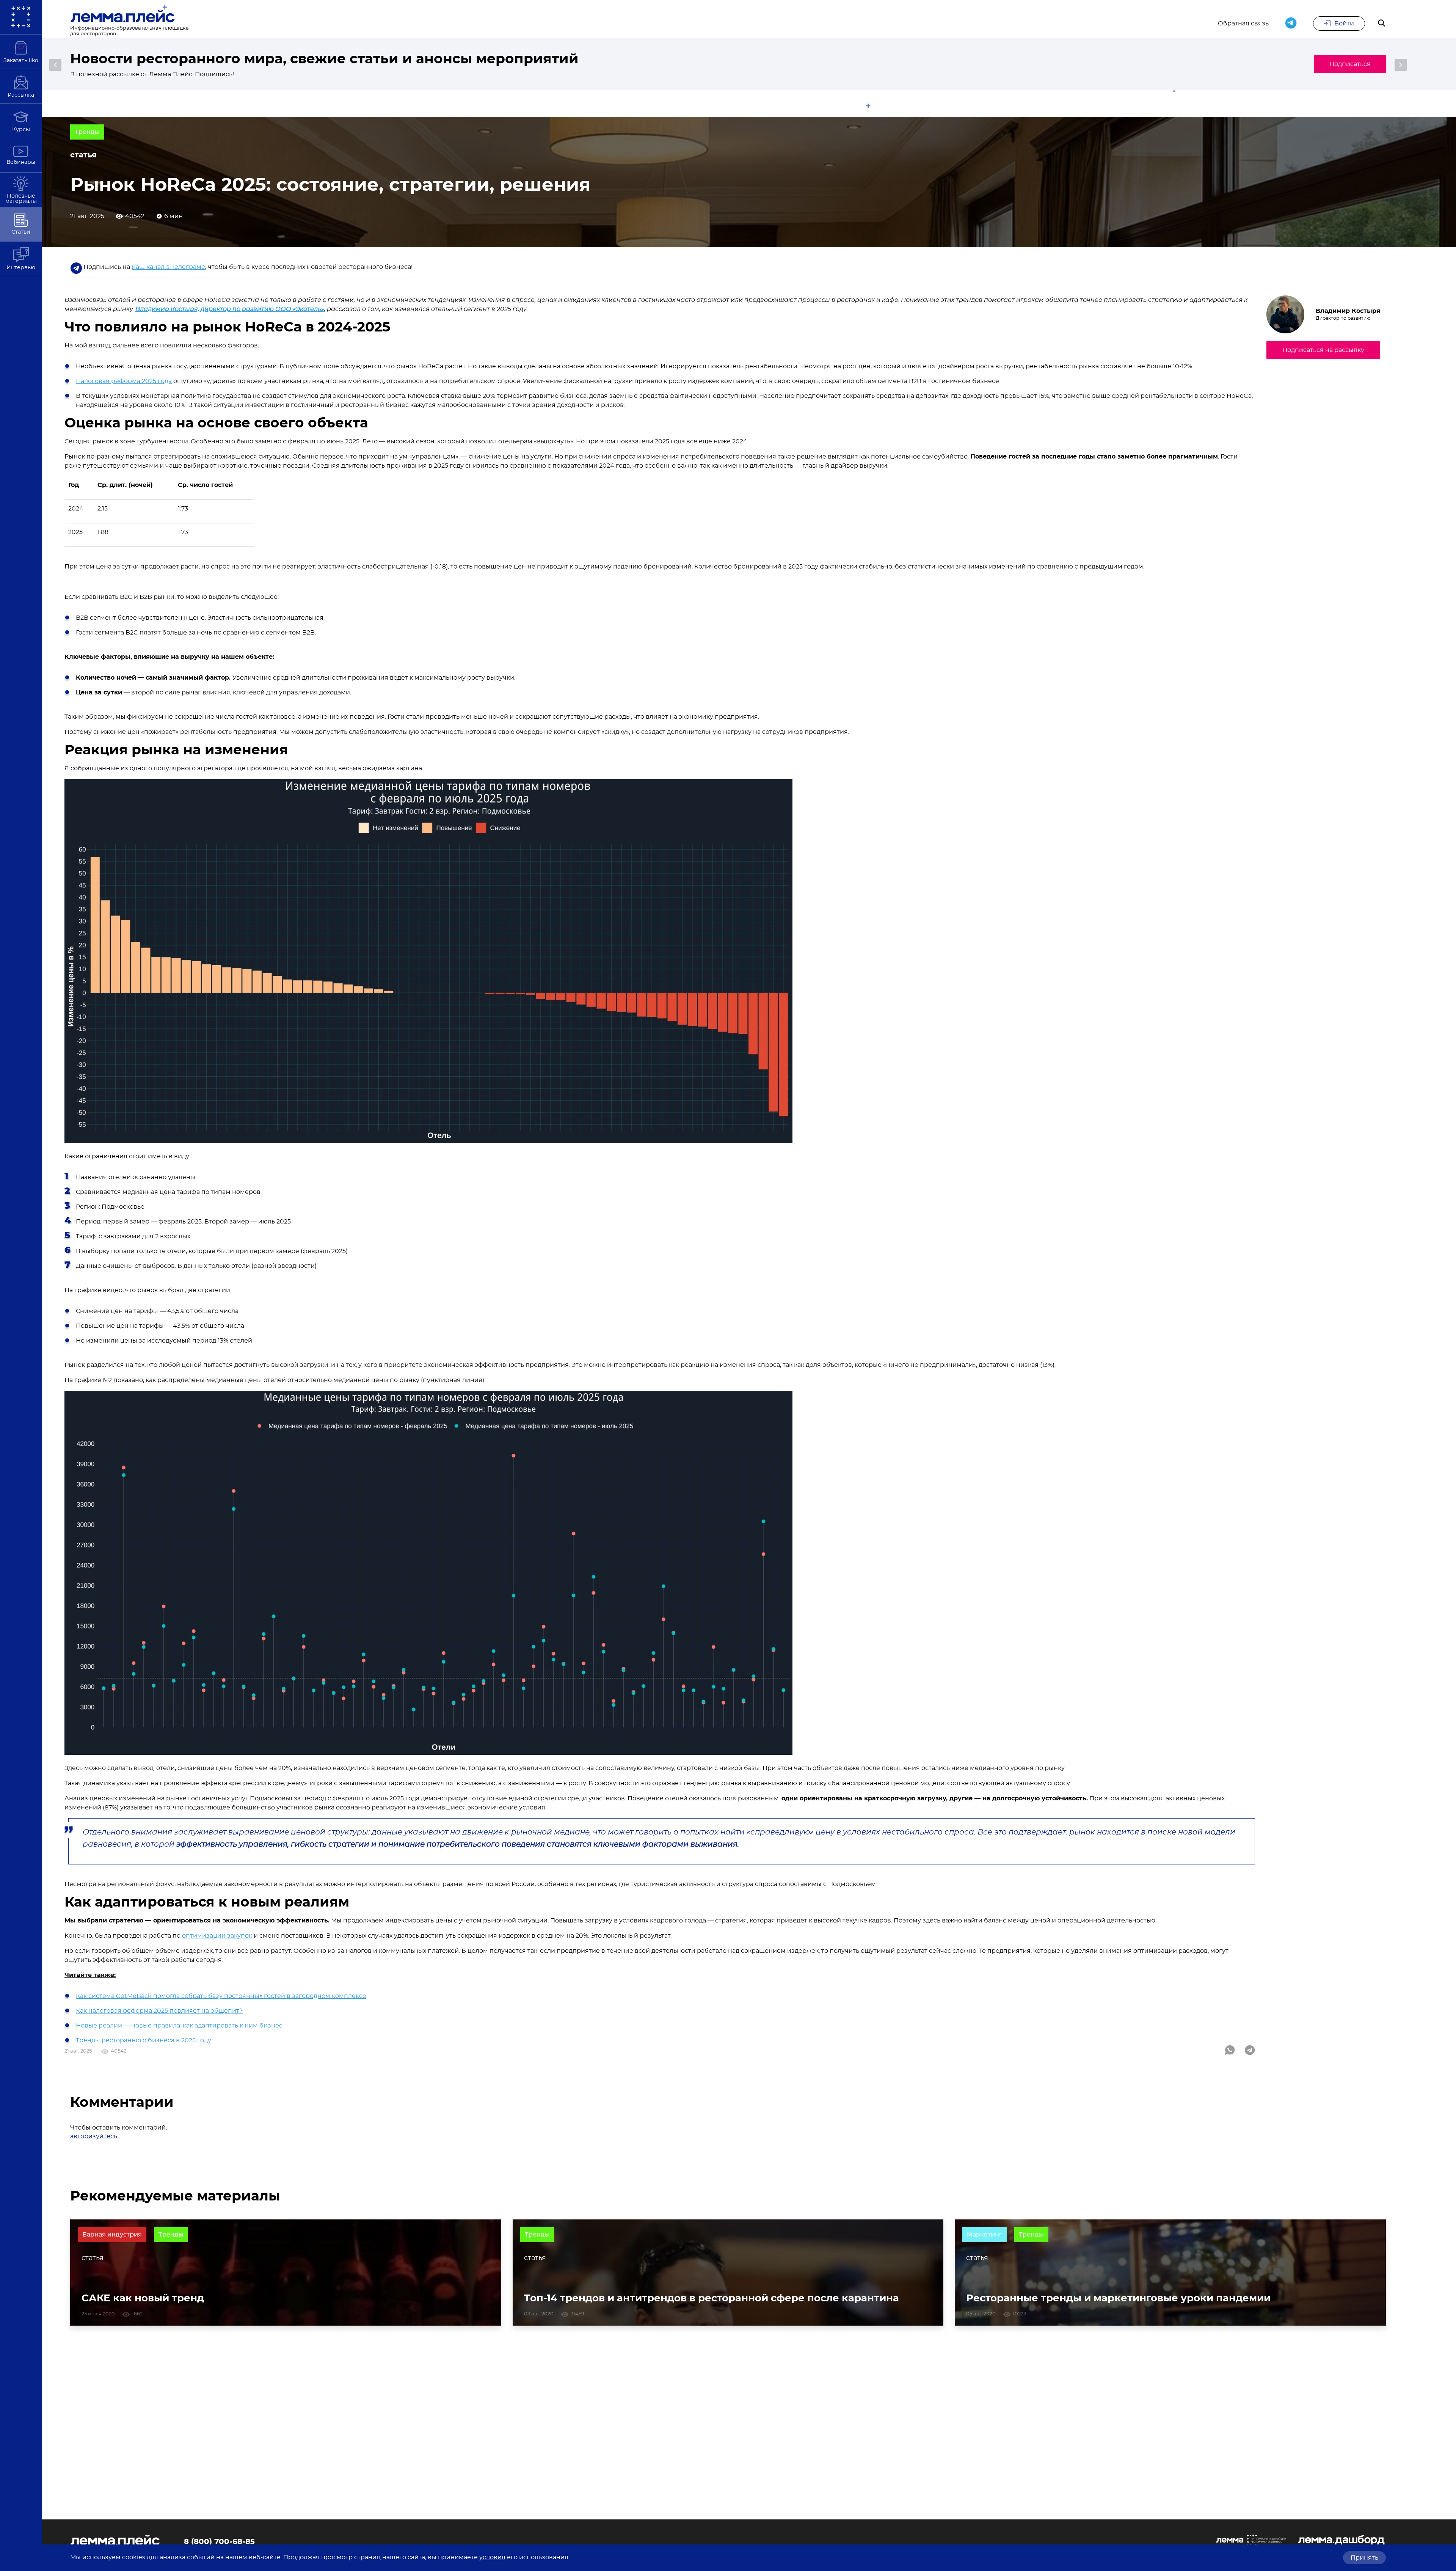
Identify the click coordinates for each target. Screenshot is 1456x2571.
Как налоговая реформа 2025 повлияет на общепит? (159, 2011)
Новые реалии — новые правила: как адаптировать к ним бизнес (179, 2026)
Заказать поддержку (1265, 64)
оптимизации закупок (217, 1936)
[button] (55, 65)
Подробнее (1352, 64)
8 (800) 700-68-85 (219, 2542)
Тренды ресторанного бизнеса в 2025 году (144, 2040)
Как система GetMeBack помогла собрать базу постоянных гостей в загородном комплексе (221, 1996)
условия (492, 2557)
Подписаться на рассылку (1323, 350)
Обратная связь (1243, 24)
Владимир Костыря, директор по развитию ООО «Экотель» (230, 309)
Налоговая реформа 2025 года (124, 381)
